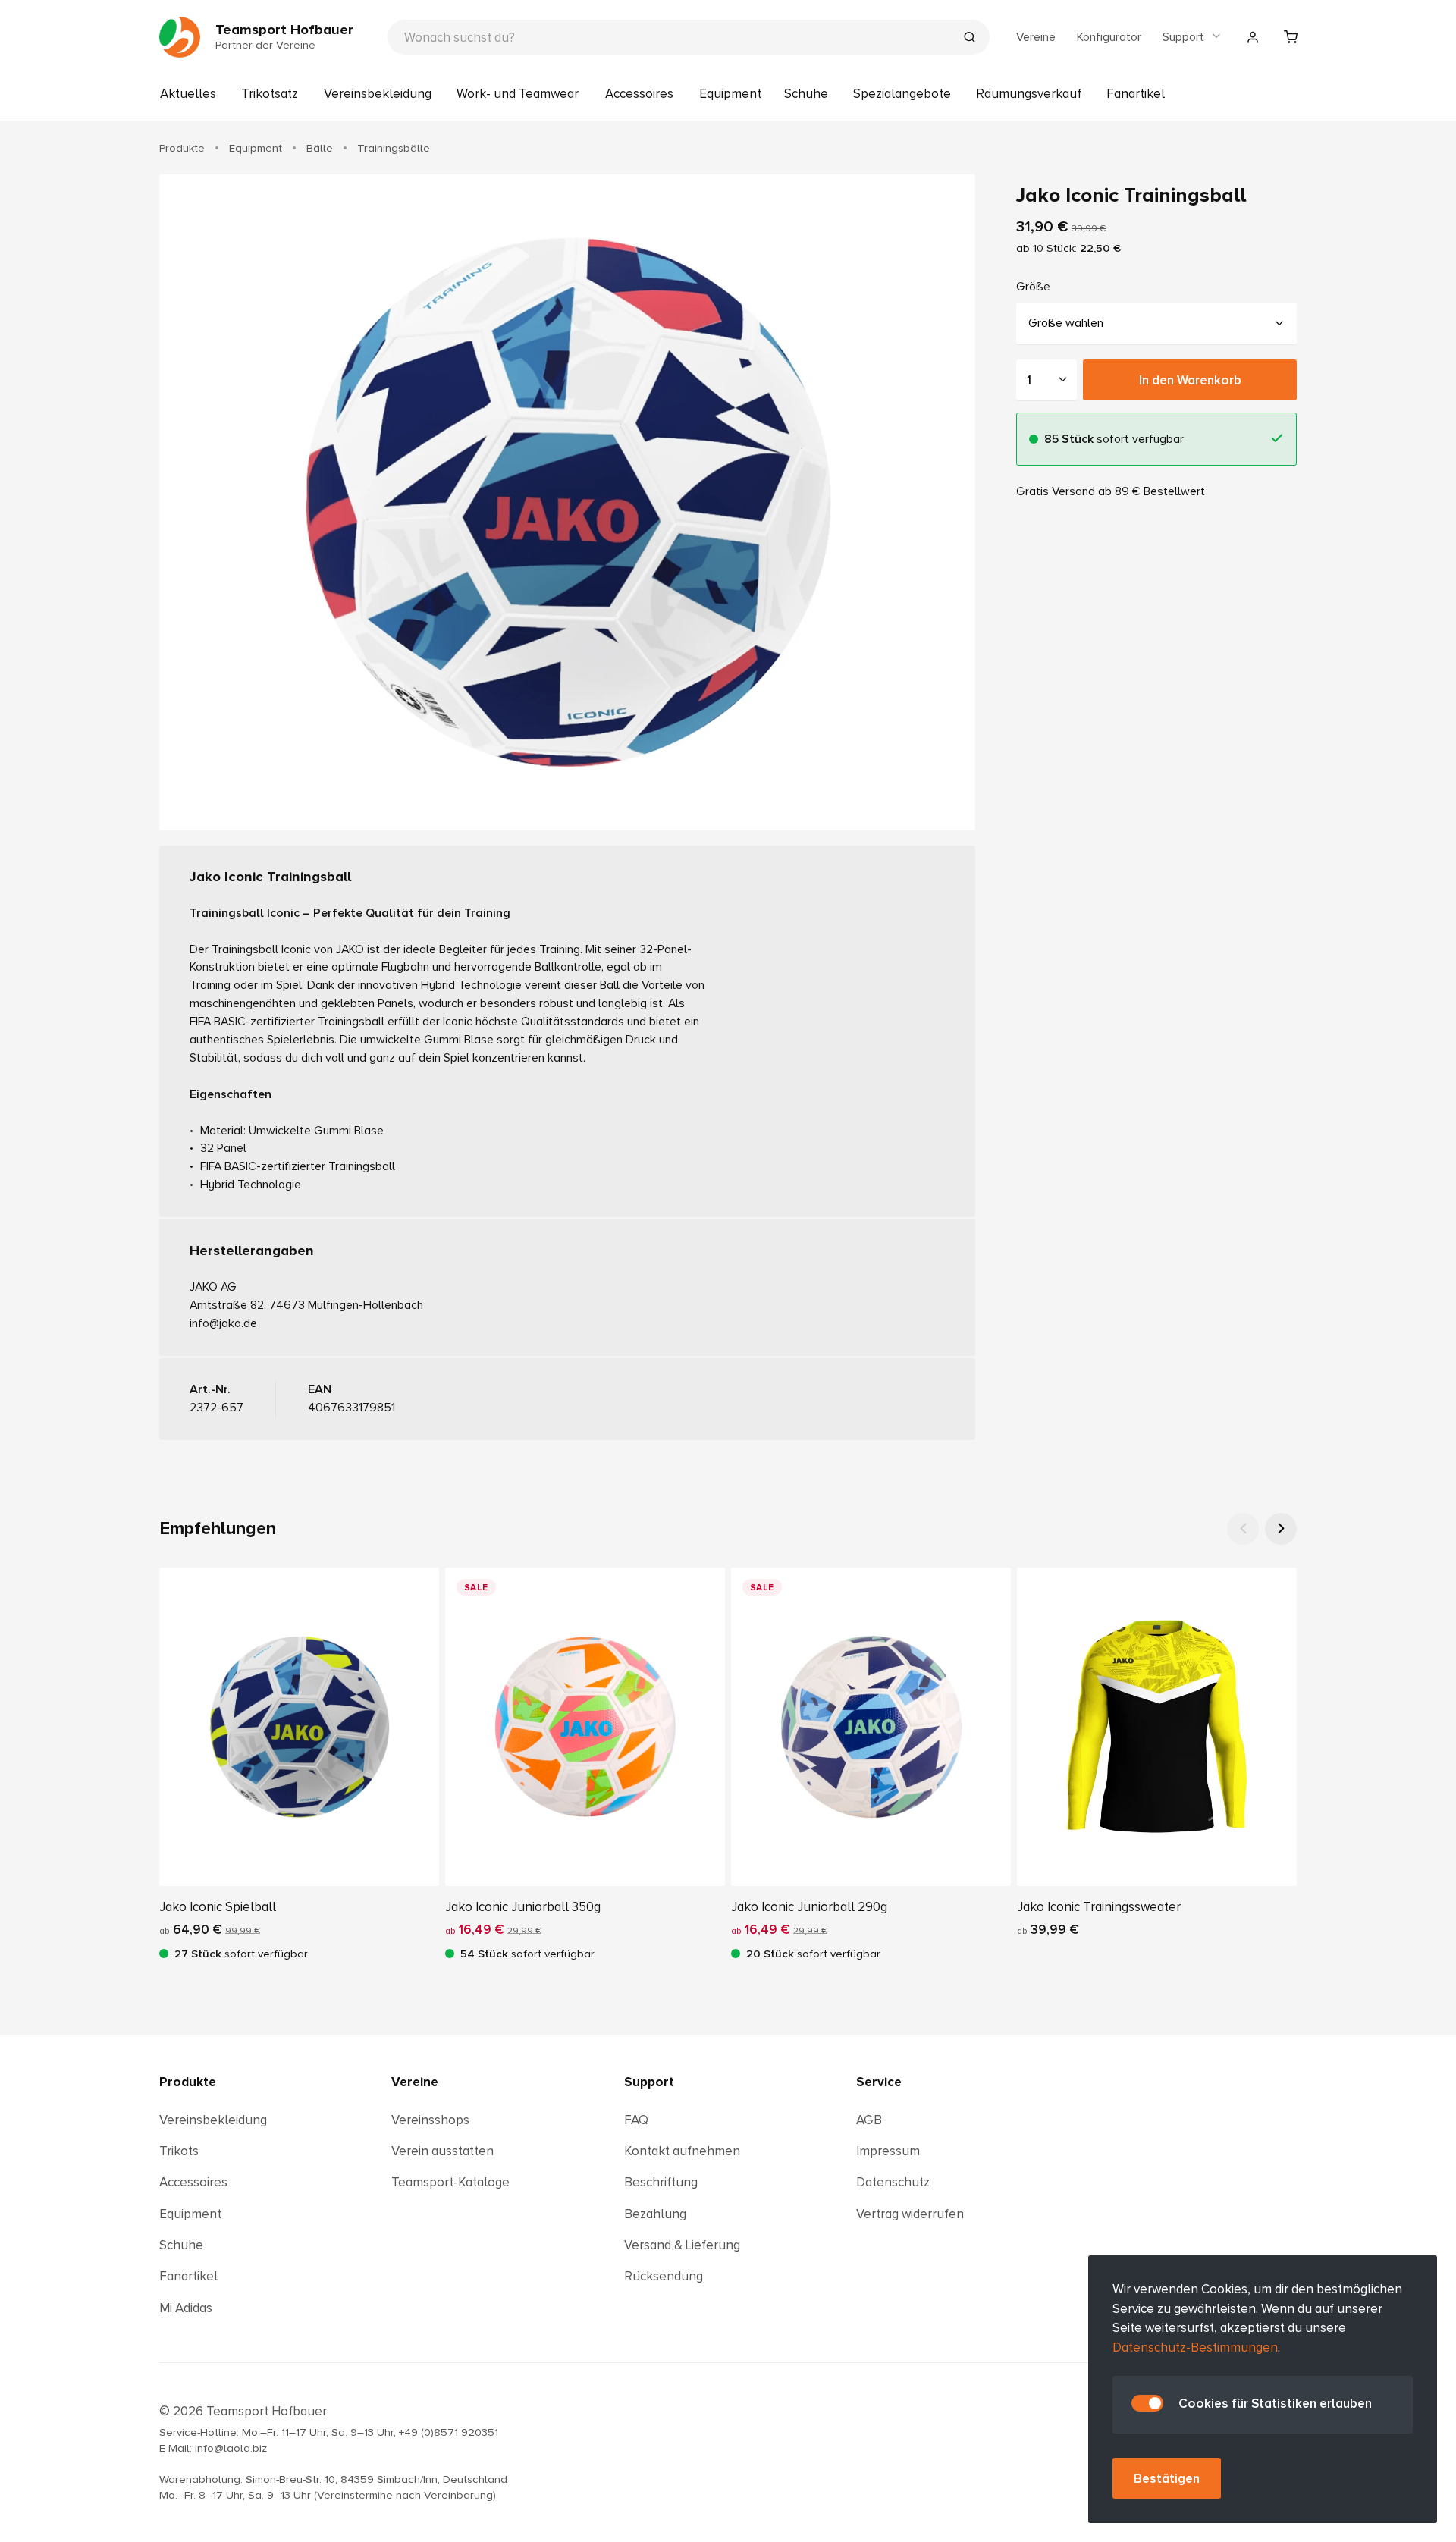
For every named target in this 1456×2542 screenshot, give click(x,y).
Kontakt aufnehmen (682, 2151)
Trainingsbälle (394, 148)
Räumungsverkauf (1029, 94)
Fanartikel (1136, 94)
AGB (869, 2120)
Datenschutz (893, 2182)
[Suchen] (969, 39)
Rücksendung (664, 2276)
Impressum (888, 2151)
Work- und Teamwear (518, 94)
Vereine (1036, 37)
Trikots (179, 2151)
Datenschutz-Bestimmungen (1195, 2347)
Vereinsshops (430, 2120)
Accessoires (639, 94)
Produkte (188, 2082)
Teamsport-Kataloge (450, 2182)
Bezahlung (655, 2214)
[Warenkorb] (1291, 37)
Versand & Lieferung (682, 2245)
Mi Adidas (186, 2308)
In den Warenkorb (1190, 380)
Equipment (730, 94)
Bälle (320, 148)
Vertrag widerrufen (910, 2214)
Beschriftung (661, 2182)
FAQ (636, 2120)
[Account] (1253, 37)
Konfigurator (1109, 37)
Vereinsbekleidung (378, 94)
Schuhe (806, 94)
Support (1183, 37)
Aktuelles (188, 94)
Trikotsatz (270, 94)
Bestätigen (1167, 2479)
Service (879, 2082)
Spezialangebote (902, 94)
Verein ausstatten (442, 2151)
